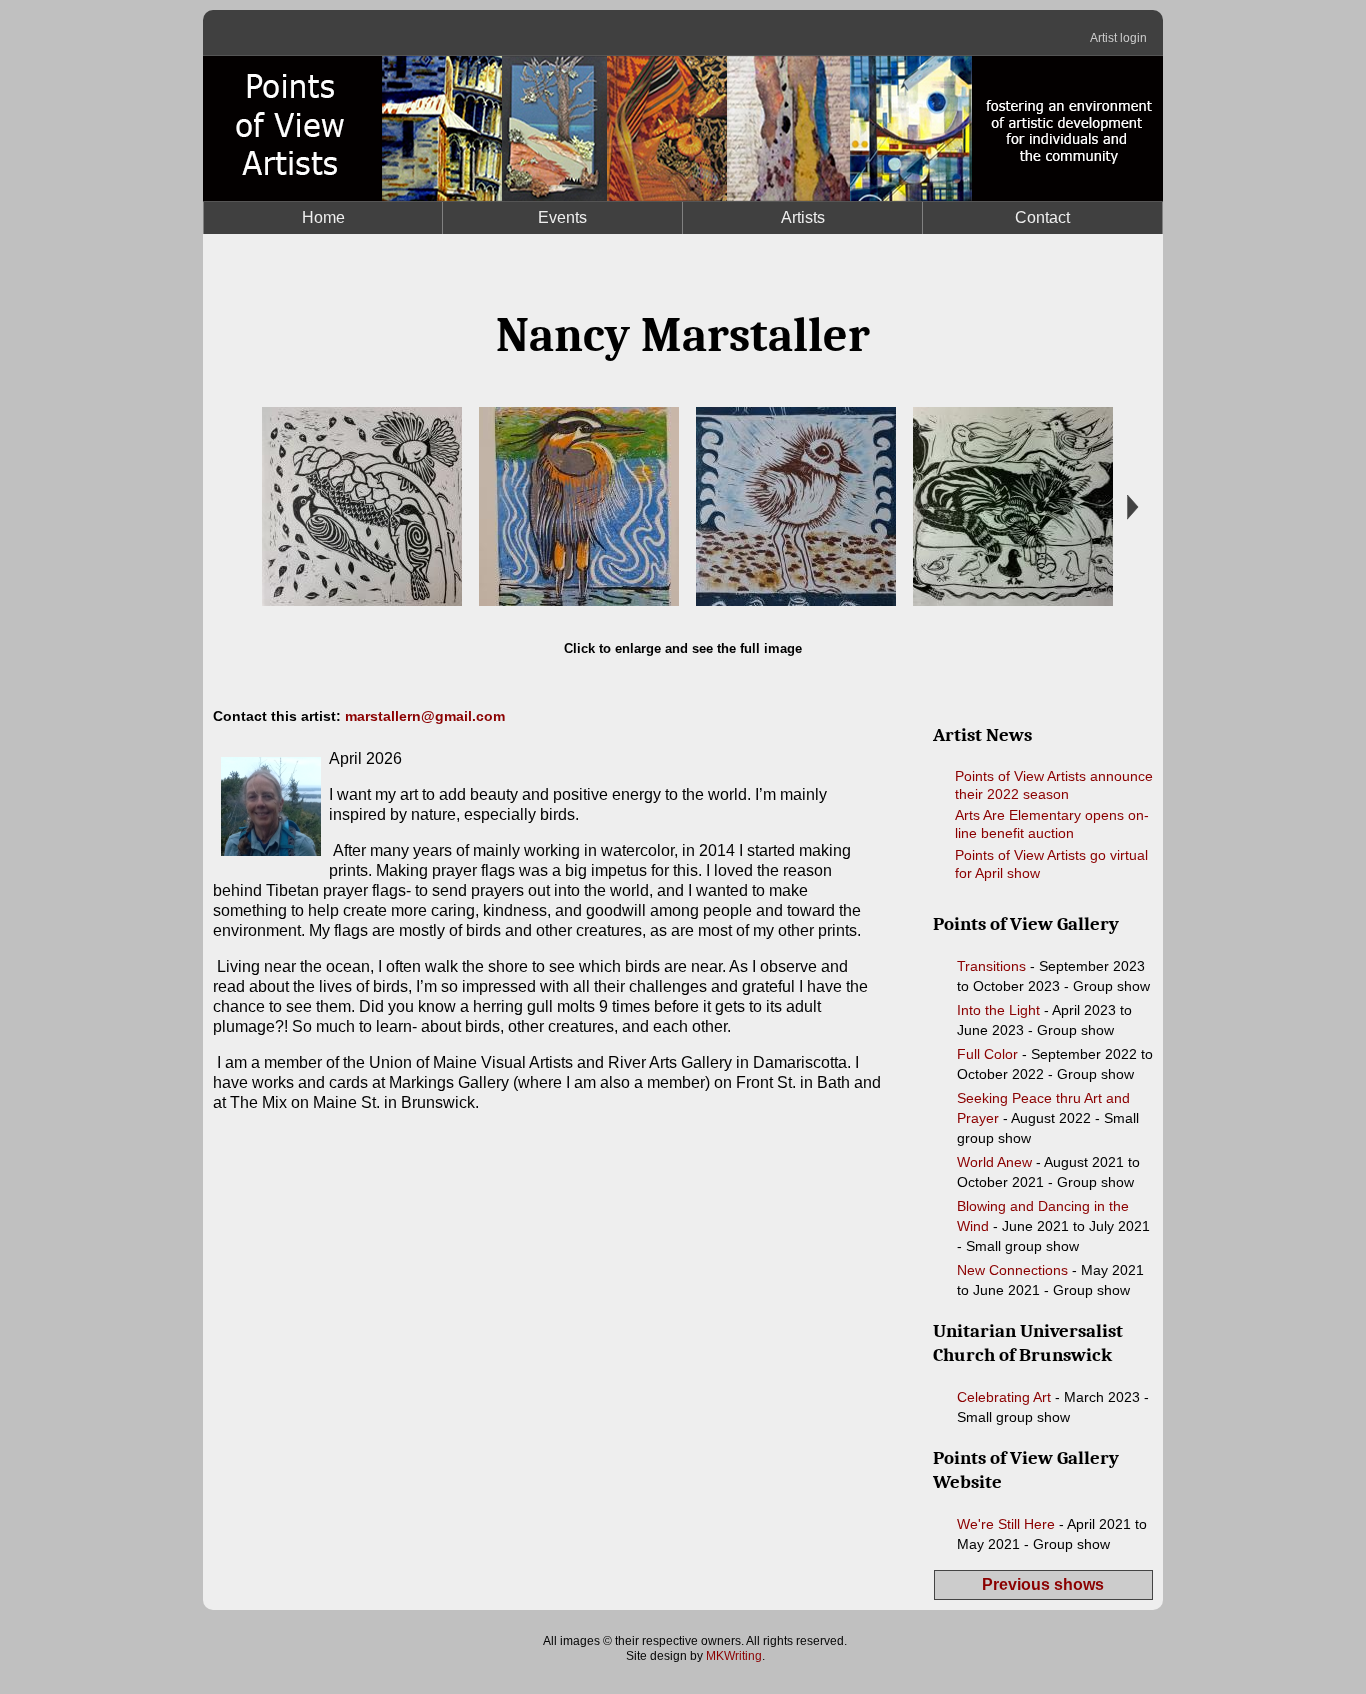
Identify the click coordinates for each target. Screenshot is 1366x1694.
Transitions (991, 966)
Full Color (987, 1054)
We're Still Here (1006, 1524)
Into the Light (998, 1010)
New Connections (1012, 1270)
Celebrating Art (1004, 1397)
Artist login (1118, 38)
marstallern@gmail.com (425, 716)
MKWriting (734, 1656)
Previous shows (1043, 1584)
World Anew (994, 1162)
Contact (1042, 217)
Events (562, 217)
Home (323, 217)
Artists (803, 217)
